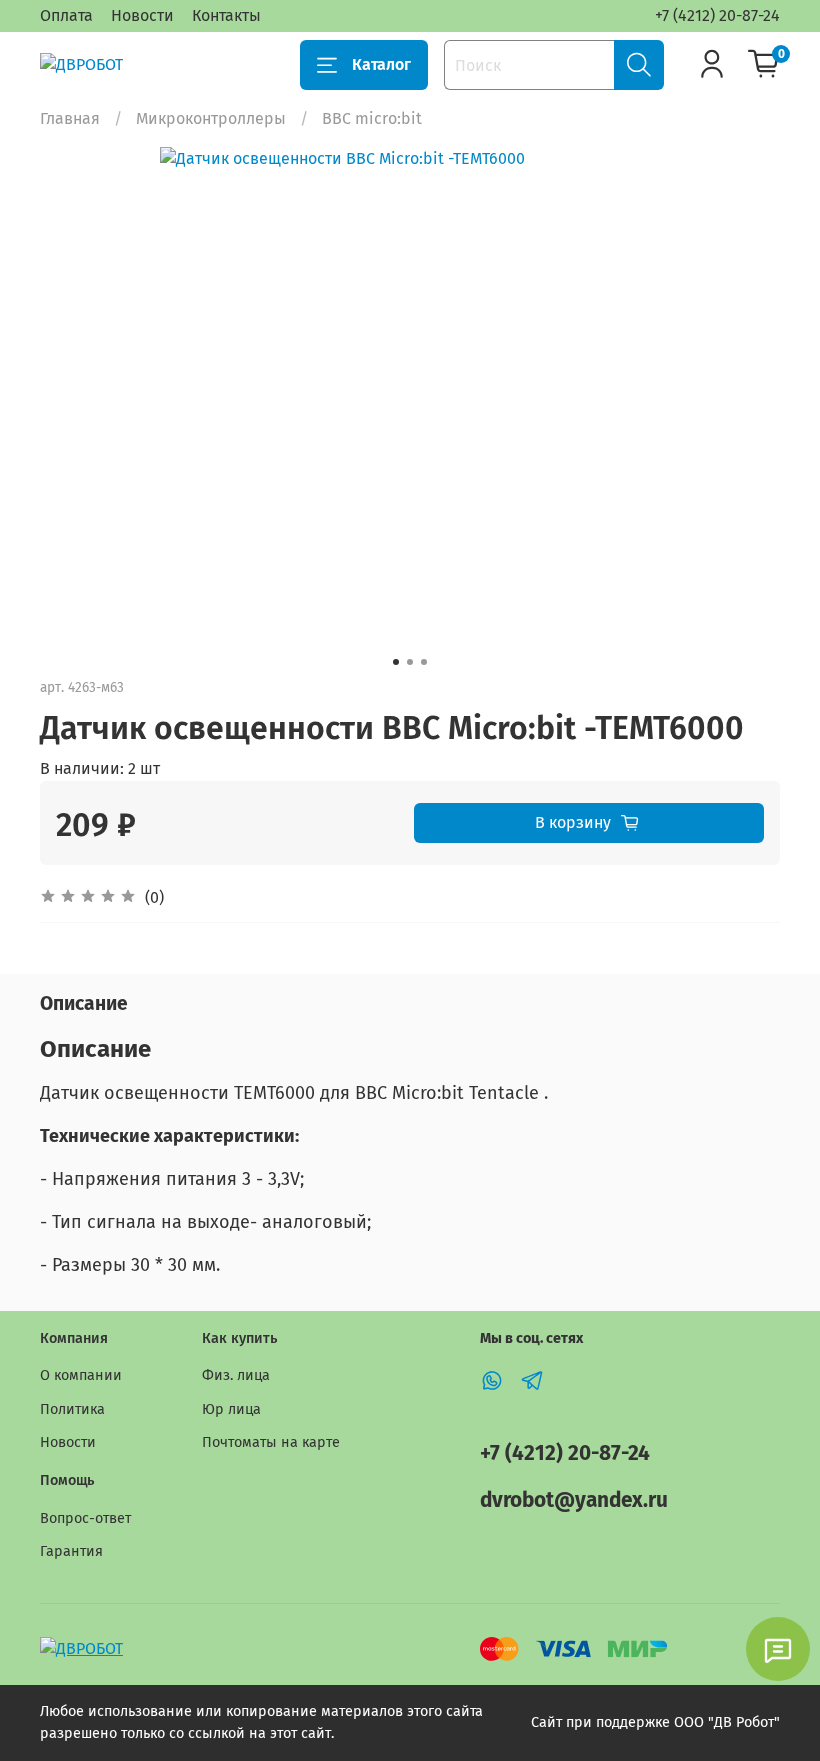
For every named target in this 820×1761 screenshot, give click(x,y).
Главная (70, 118)
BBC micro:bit (372, 118)
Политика (72, 1409)
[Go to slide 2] (410, 662)
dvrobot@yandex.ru (574, 1500)
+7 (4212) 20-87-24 (717, 15)
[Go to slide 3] (424, 662)
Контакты (226, 15)
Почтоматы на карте (271, 1442)
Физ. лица (236, 1375)
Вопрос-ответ (85, 1518)
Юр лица (231, 1409)
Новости (142, 15)
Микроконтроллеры (211, 118)
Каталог (381, 64)
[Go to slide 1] (396, 662)
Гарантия (71, 1551)
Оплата (66, 15)
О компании (81, 1375)
